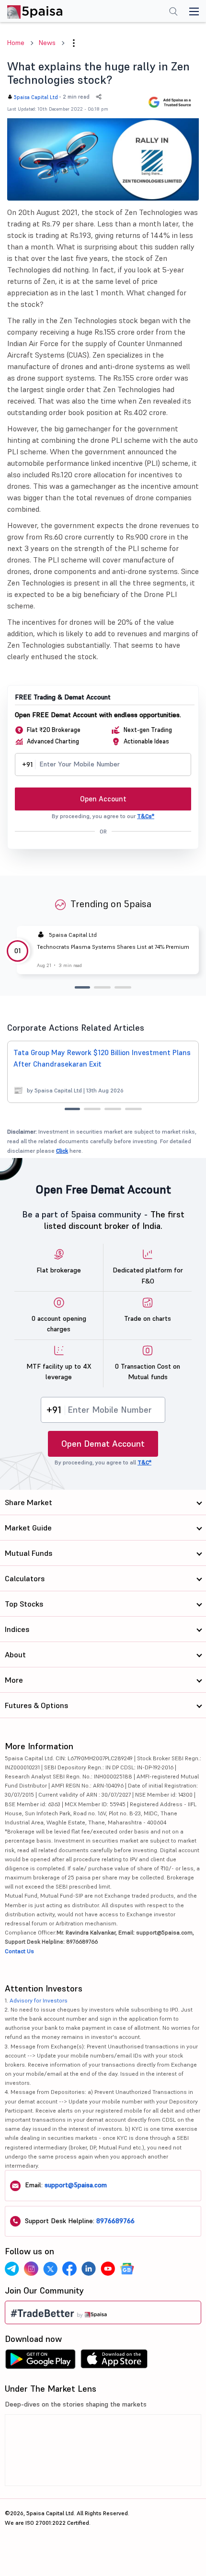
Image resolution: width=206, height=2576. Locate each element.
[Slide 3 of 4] (113, 1109)
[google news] (127, 2269)
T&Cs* (146, 816)
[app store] (114, 2362)
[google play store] (40, 2362)
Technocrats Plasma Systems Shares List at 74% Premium (113, 947)
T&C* (144, 1462)
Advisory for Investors (39, 2000)
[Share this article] (99, 97)
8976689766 (115, 2221)
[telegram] (12, 2269)
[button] (74, 43)
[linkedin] (89, 2269)
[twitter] (50, 2269)
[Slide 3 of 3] (123, 987)
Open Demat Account (103, 1444)
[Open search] (173, 12)
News (47, 43)
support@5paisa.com (76, 2185)
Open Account (103, 799)
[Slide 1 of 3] (82, 987)
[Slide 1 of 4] (72, 1109)
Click (62, 1151)
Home (16, 43)
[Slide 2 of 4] (92, 1109)
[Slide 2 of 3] (102, 987)
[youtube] (108, 2269)
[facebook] (69, 2269)
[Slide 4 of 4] (133, 1109)
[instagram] (31, 2269)
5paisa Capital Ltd (36, 97)
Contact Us (19, 1951)
